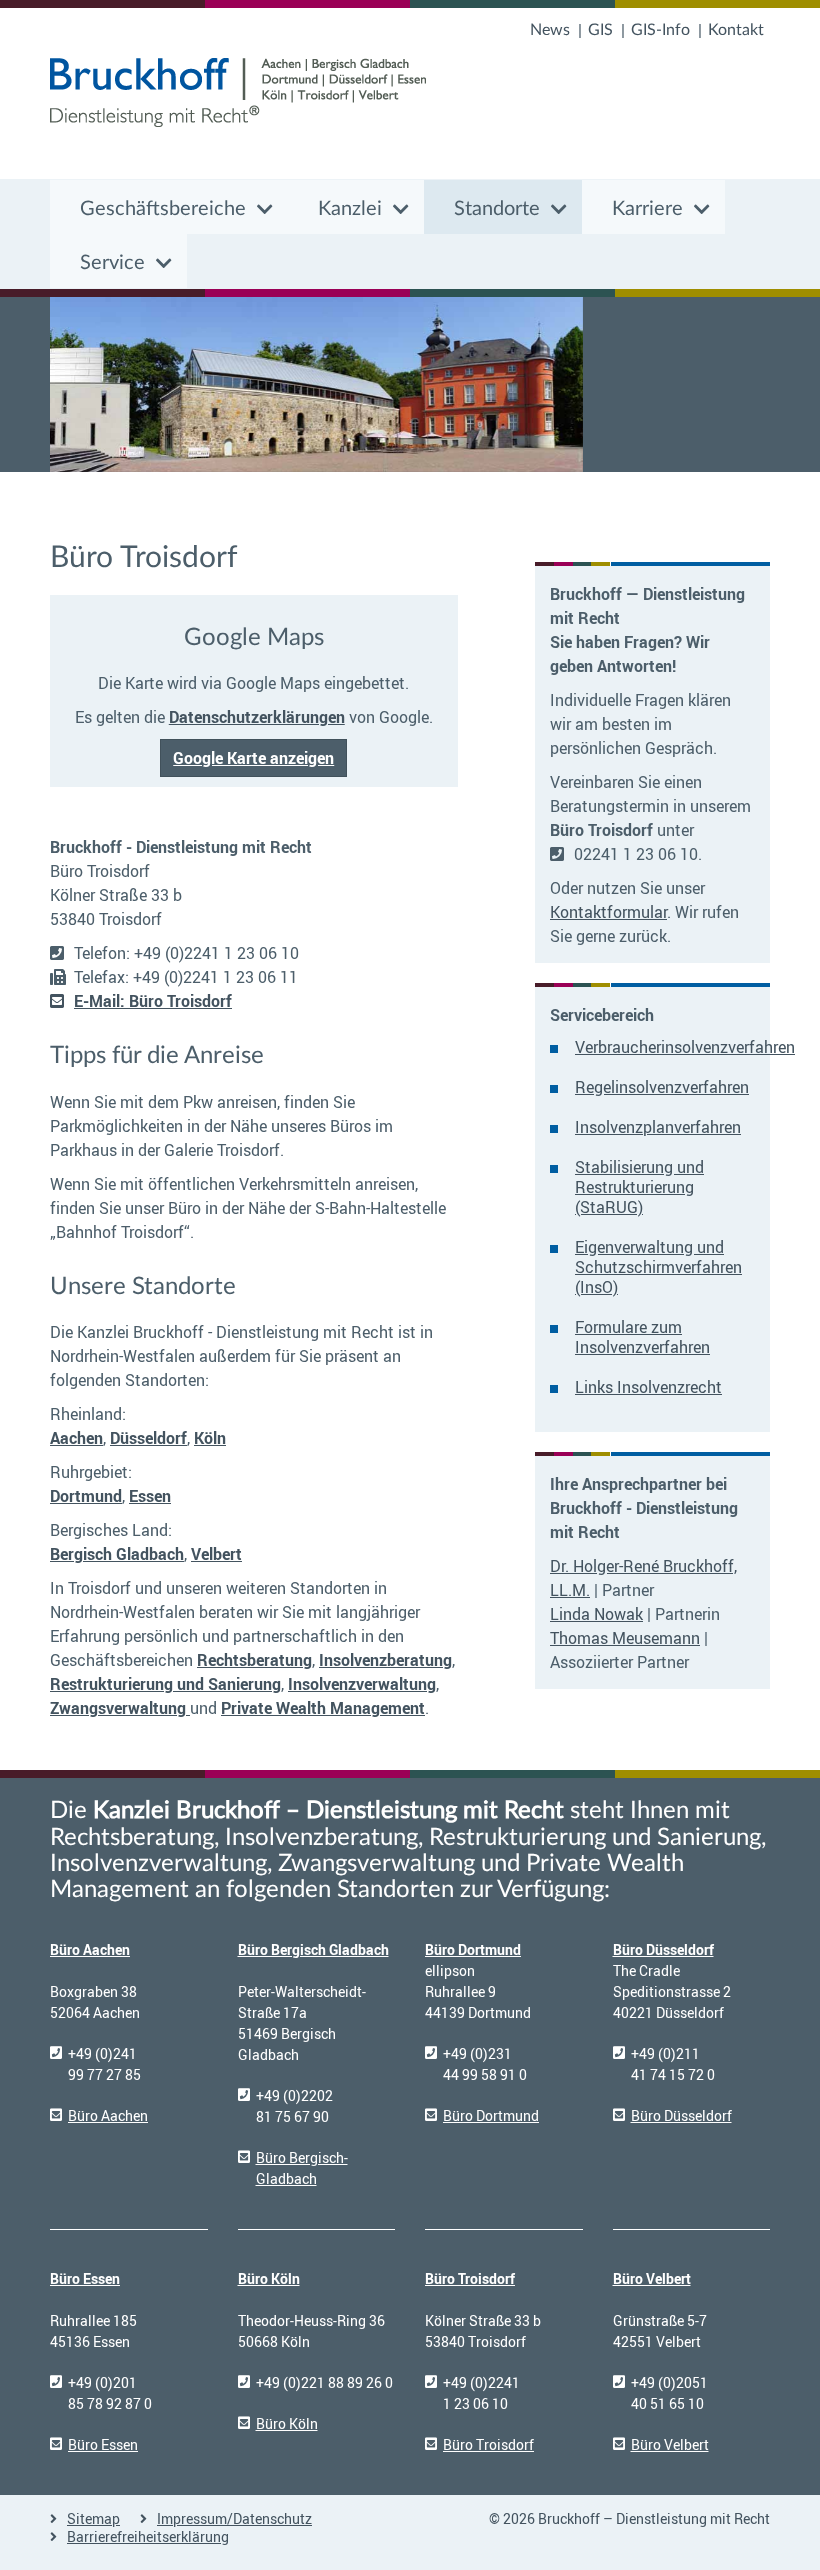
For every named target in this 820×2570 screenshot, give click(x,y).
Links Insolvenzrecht (648, 1387)
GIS (600, 30)
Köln (210, 1438)
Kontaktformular (608, 912)
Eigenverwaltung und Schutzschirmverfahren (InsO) (658, 1267)
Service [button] (112, 263)
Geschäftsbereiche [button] (163, 209)
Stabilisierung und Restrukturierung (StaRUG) (639, 1187)
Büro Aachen (90, 1949)
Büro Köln (269, 2278)
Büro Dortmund (473, 1949)
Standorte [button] (497, 209)
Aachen (76, 1438)
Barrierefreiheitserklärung (148, 2536)
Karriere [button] (647, 209)
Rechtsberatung (254, 1660)
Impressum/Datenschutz (234, 2518)
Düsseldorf (148, 1438)
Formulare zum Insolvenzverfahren (642, 1337)
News (550, 30)
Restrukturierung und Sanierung (165, 1684)
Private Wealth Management (323, 1708)
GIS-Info (660, 30)
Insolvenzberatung (385, 1660)
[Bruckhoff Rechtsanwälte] (238, 92)
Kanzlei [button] (350, 209)
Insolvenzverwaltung (362, 1684)
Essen (150, 1496)
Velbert (216, 1554)
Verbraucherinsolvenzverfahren (685, 1047)
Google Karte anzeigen (253, 758)
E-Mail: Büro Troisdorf (153, 1001)
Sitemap (93, 2518)
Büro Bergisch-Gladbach (302, 2168)
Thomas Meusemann (625, 1638)
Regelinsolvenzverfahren (662, 1087)
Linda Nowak (596, 1614)
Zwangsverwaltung (120, 1708)
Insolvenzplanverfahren (658, 1127)
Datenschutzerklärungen (257, 717)
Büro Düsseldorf (663, 1949)
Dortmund (86, 1496)
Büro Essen (85, 2278)
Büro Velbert (652, 2278)
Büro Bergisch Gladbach (313, 1949)
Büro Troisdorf (470, 2278)
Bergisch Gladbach (117, 1554)
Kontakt (736, 30)
